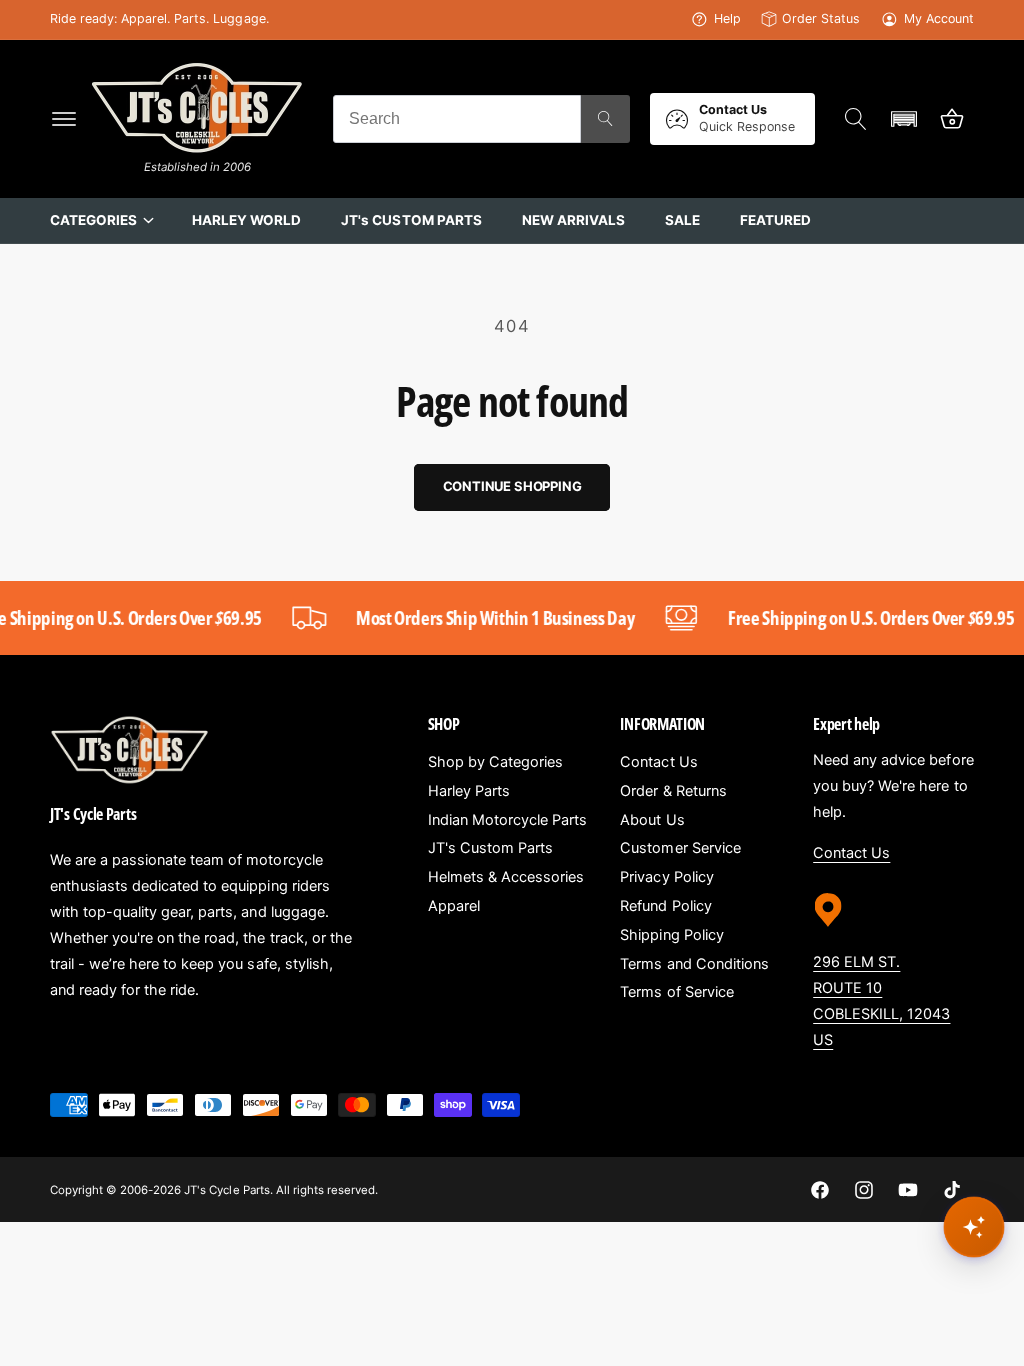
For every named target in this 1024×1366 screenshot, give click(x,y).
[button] (64, 119)
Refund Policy (665, 906)
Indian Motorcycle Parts (507, 820)
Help (727, 18)
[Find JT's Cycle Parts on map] (828, 934)
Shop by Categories (495, 762)
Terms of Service (676, 992)
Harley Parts (469, 791)
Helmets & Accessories (506, 877)
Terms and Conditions (694, 964)
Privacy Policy (666, 877)
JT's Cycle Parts (226, 1190)
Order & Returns (673, 791)
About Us (652, 820)
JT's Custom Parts (490, 848)
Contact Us (658, 762)
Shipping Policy (671, 935)
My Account (939, 18)
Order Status (821, 18)
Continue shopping (512, 486)
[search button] (605, 119)
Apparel (454, 906)
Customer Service (680, 848)
